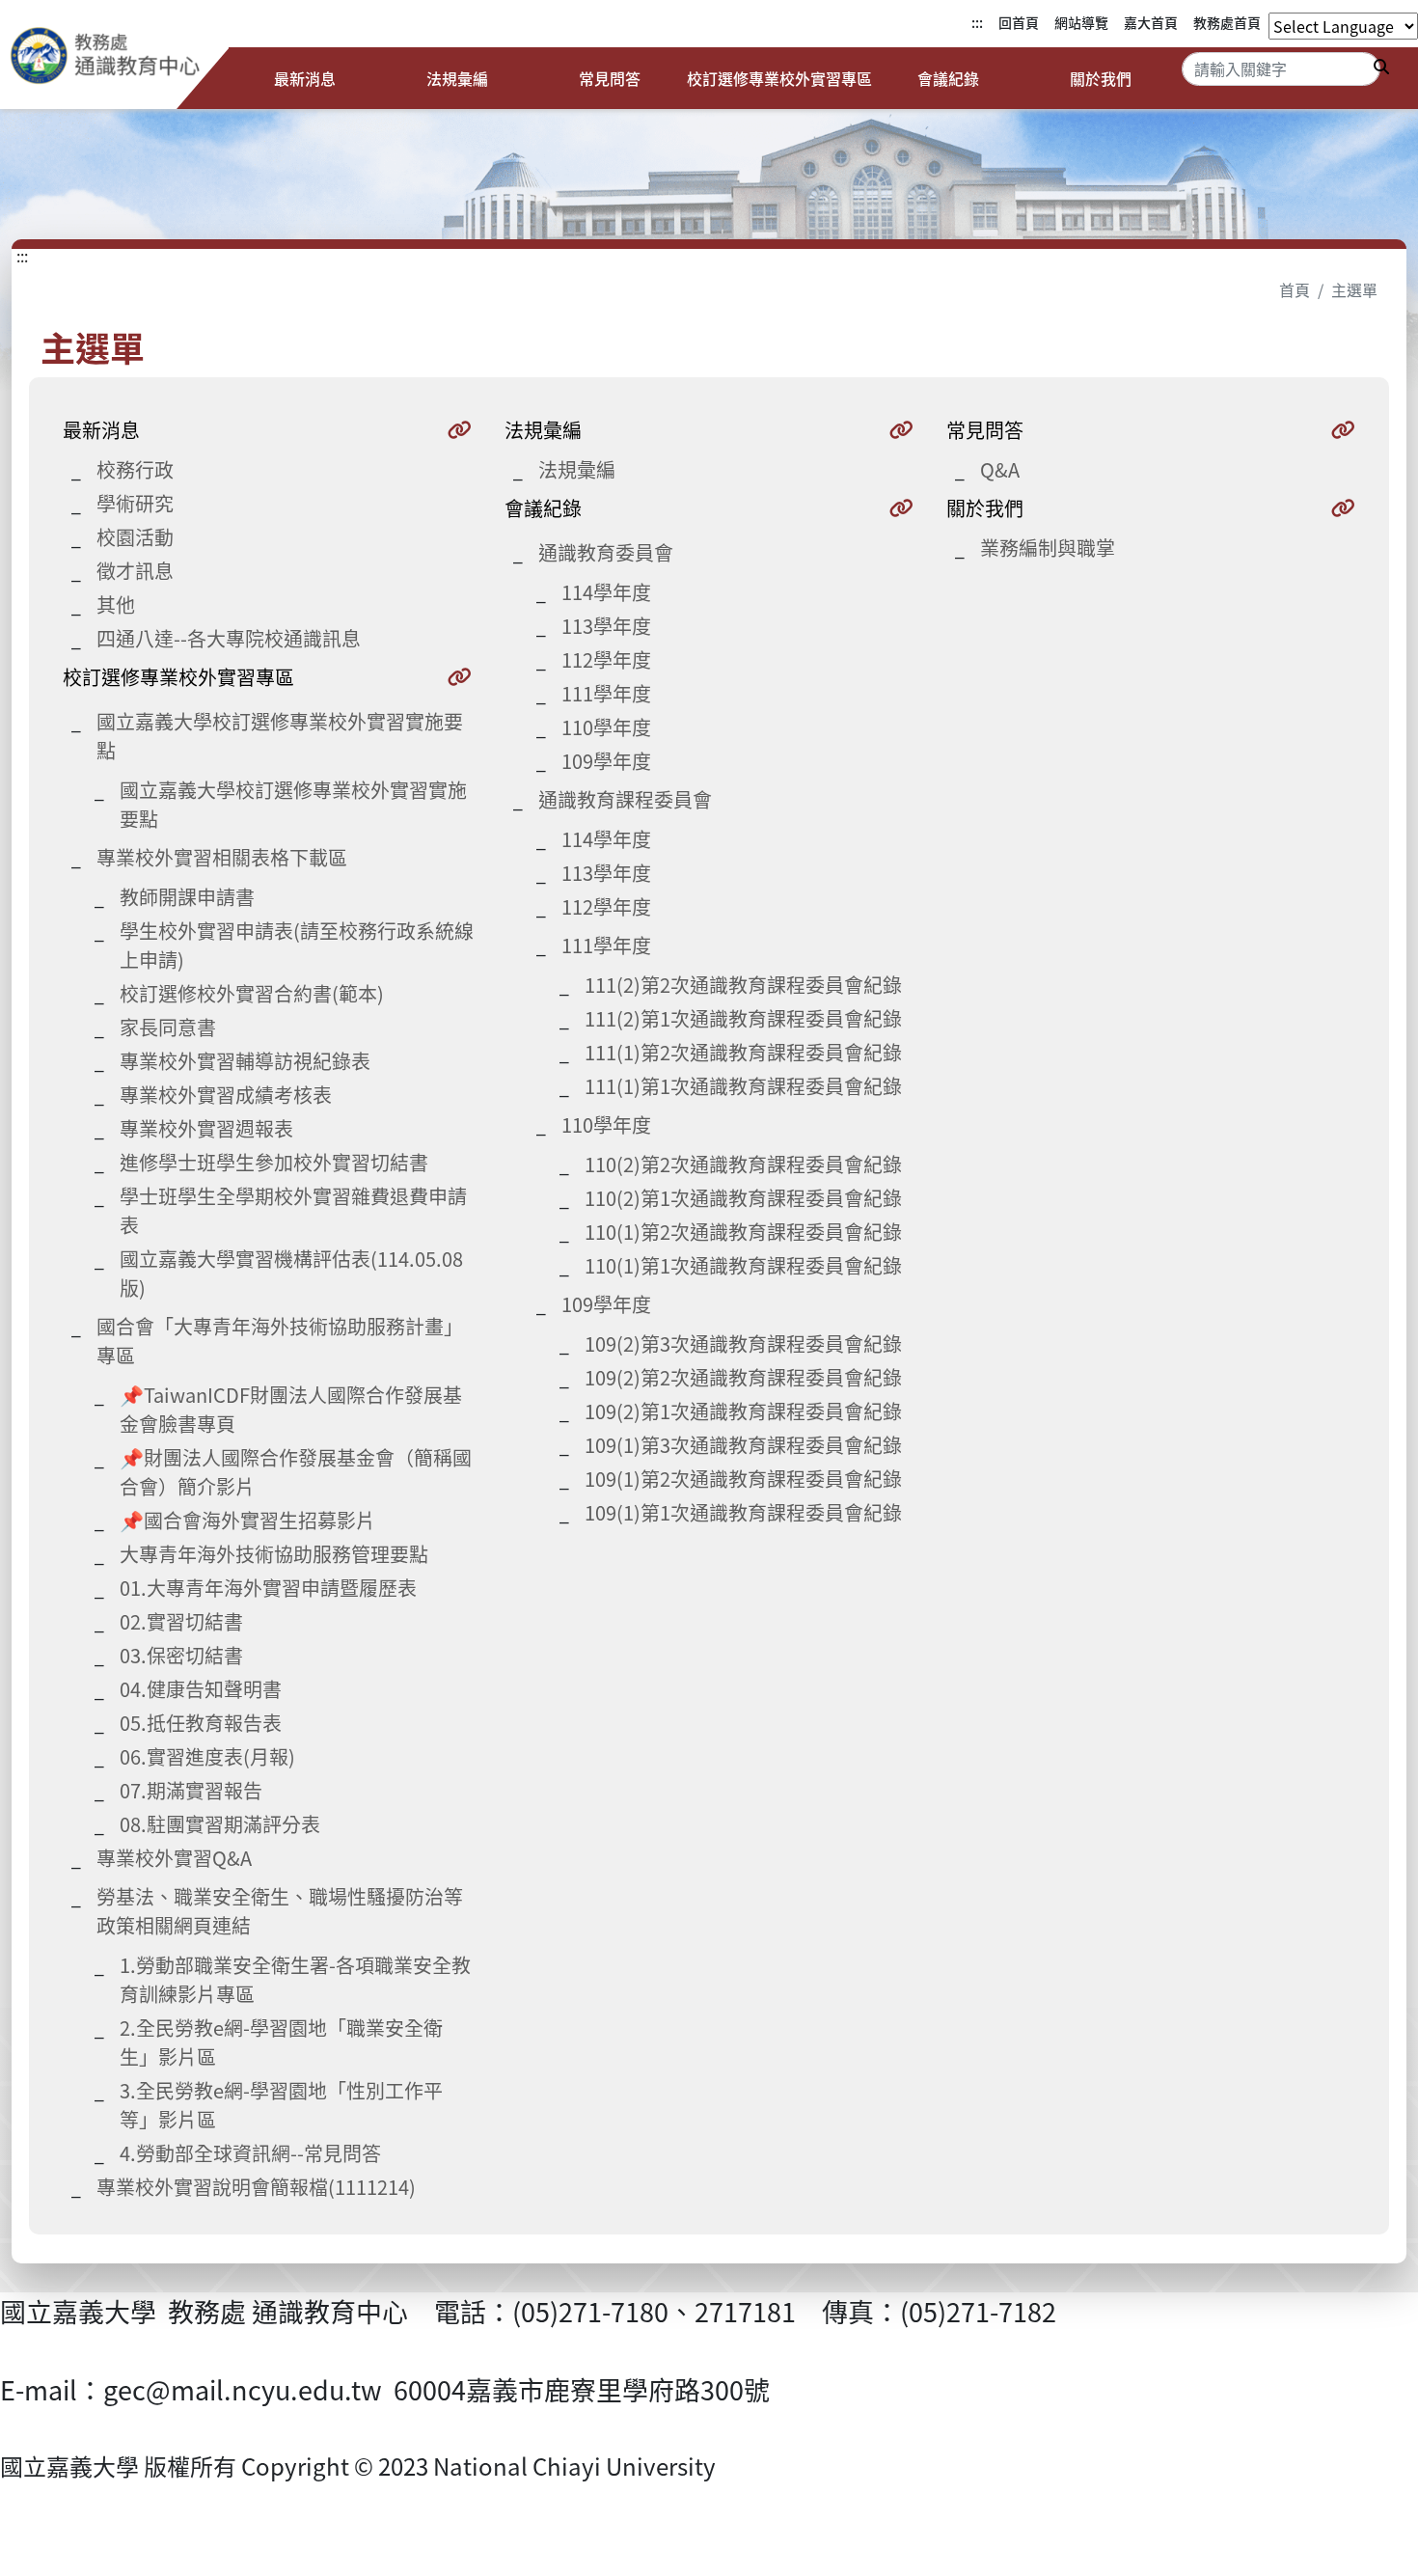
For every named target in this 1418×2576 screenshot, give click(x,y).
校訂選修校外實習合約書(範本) (252, 993)
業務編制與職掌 (1048, 548)
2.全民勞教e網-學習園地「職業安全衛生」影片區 (281, 2042)
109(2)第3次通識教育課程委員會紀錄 (743, 1343)
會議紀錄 (948, 78)
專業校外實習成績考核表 (226, 1095)
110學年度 (606, 727)
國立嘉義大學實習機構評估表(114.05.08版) (291, 1273)
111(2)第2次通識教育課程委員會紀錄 (743, 985)
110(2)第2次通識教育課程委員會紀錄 (743, 1164)
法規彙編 (457, 78)
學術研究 (135, 503)
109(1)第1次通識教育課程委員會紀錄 (743, 1512)
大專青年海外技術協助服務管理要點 (274, 1554)
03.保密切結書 (181, 1655)
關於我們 (1101, 78)
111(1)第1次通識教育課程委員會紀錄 (743, 1086)
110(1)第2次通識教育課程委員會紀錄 (743, 1232)
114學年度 (606, 592)
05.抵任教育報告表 (201, 1723)
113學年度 (606, 626)
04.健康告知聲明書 (201, 1689)
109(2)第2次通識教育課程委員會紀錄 (743, 1377)
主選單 (1354, 289)
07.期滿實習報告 (191, 1790)
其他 (116, 604)
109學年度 (606, 761)
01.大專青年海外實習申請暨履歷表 (268, 1588)
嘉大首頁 (1151, 22)
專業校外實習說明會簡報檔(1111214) (256, 2187)
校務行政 (135, 469)
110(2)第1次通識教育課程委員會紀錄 (743, 1198)
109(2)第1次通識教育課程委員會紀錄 (743, 1411)
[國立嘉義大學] (114, 60)
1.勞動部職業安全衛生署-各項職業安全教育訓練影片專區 (295, 1979)
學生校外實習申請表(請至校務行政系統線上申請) (297, 945)
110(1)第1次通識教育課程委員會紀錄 (743, 1265)
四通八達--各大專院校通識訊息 (229, 638)
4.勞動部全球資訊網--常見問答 (250, 2153)
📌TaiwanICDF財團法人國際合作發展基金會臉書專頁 (291, 1409)
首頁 (1295, 289)
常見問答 (610, 78)
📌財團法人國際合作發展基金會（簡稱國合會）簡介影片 (296, 1472)
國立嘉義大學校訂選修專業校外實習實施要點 (293, 804)
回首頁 (1019, 22)
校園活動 (135, 537)
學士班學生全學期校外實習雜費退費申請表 (293, 1210)
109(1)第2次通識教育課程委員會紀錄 (743, 1479)
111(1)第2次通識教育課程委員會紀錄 (743, 1052)
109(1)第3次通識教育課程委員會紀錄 (743, 1445)
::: (977, 22)
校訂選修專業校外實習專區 (779, 78)
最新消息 (305, 78)
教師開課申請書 (187, 897)
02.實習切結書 (181, 1621)
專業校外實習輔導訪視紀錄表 (245, 1061)
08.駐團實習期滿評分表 (220, 1824)
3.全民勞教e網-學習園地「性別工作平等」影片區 (281, 2105)
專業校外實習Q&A (174, 1858)
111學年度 (606, 693)
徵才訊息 (135, 571)
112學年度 (606, 659)
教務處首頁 (1227, 22)
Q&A (1000, 469)
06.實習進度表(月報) (207, 1756)
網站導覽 (1081, 22)
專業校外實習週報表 (206, 1128)
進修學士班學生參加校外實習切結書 (274, 1162)
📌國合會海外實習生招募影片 (247, 1520)
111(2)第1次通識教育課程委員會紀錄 (743, 1018)
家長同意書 (168, 1027)
